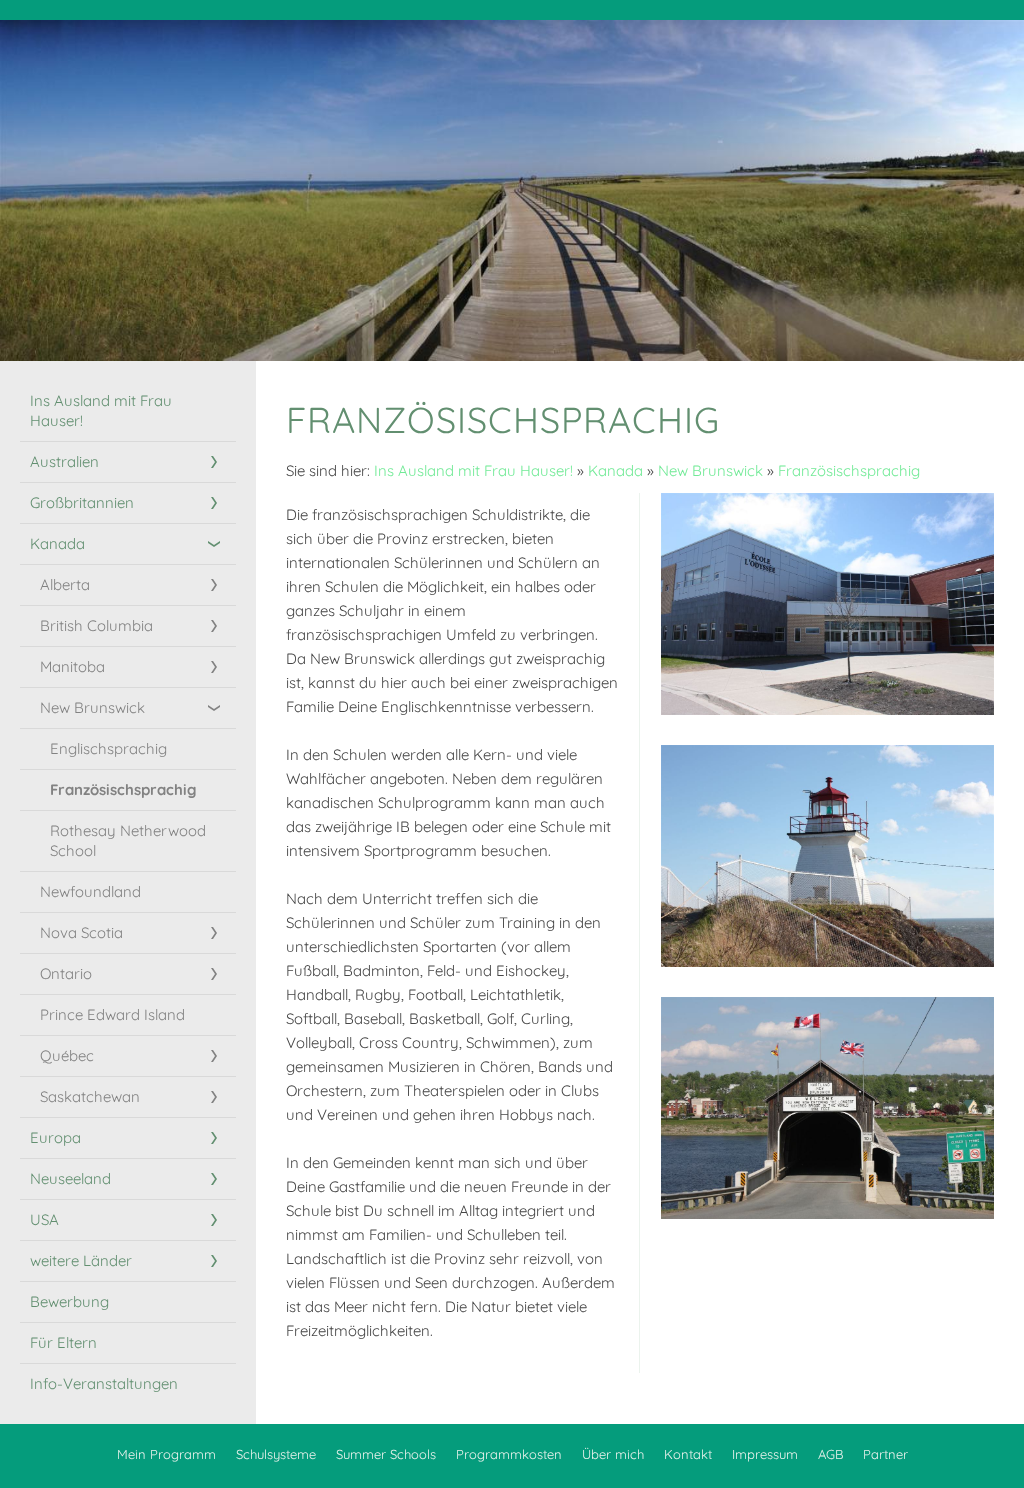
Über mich (613, 1454)
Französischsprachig (849, 470)
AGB (830, 1454)
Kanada (615, 470)
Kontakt (688, 1454)
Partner (885, 1454)
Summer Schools (386, 1454)
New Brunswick (710, 470)
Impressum (765, 1454)
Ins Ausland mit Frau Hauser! (473, 470)
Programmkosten (509, 1454)
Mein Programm (166, 1454)
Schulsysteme (276, 1454)
